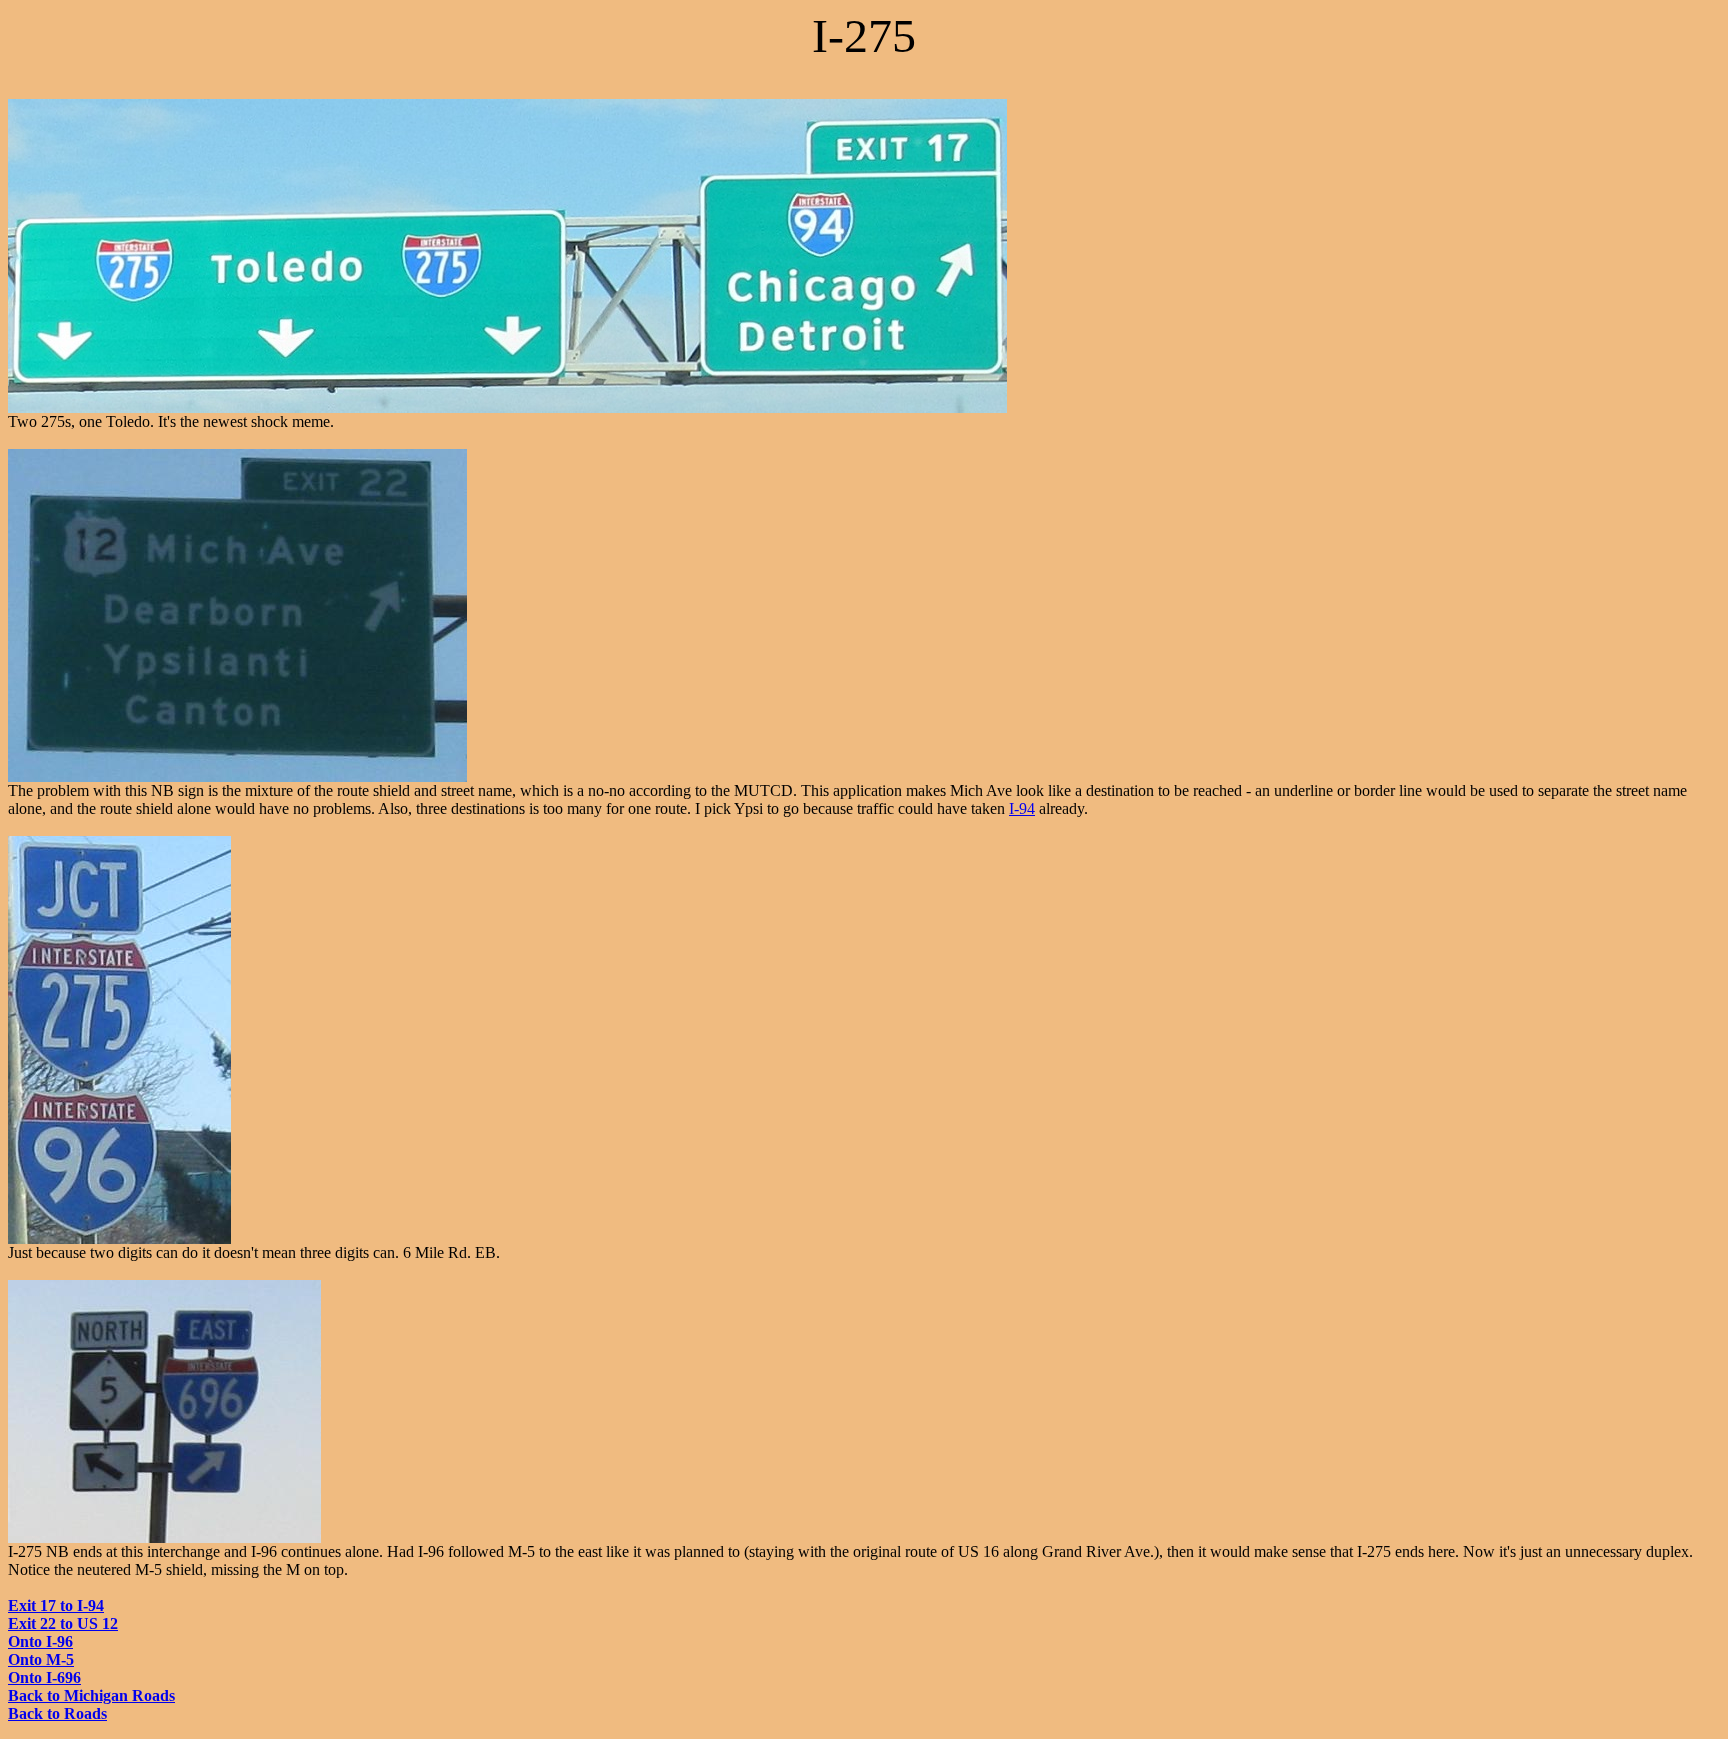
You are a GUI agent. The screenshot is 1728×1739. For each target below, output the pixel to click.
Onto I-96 (40, 1641)
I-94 (1022, 808)
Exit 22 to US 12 (63, 1623)
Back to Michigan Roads (91, 1695)
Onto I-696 (44, 1677)
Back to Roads (57, 1713)
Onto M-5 (41, 1659)
